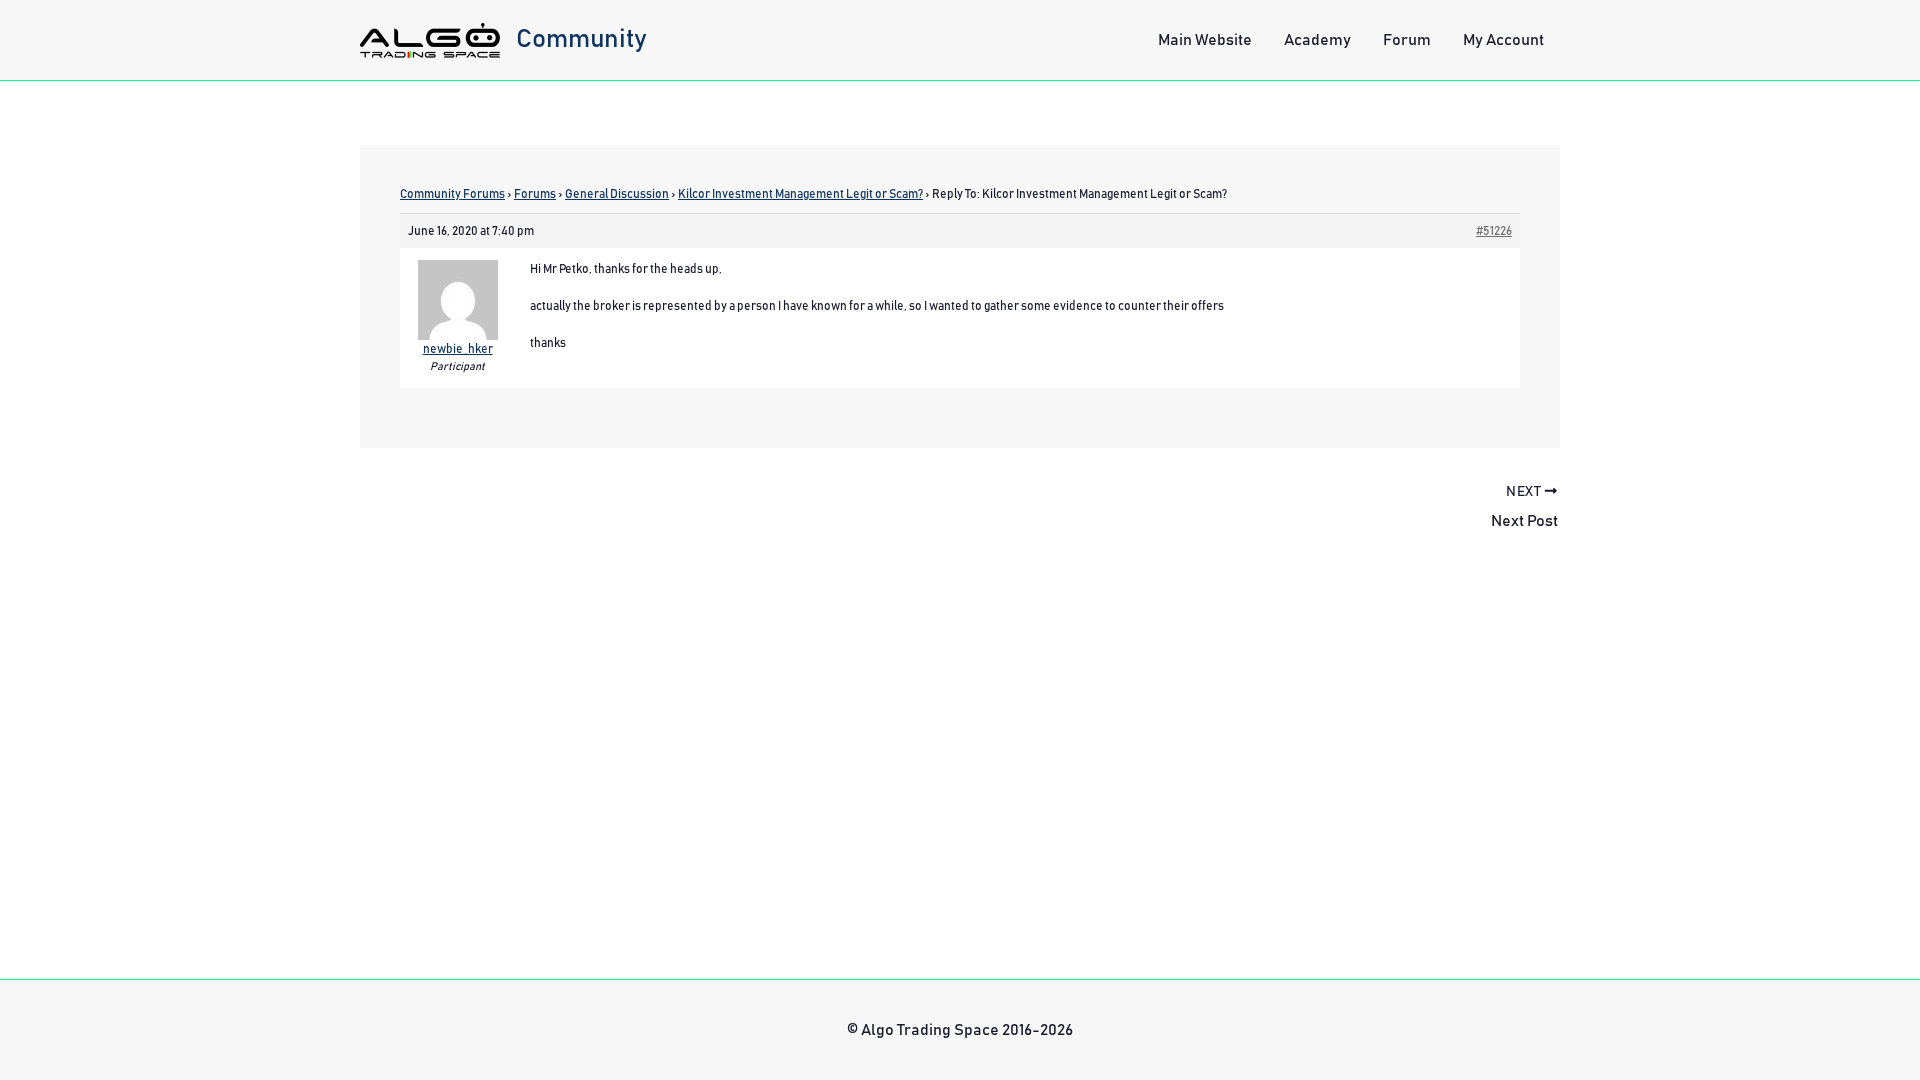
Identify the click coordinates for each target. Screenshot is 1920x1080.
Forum (1407, 40)
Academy (1317, 40)
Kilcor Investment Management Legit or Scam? (800, 194)
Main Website (1205, 40)
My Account (1503, 40)
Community (581, 39)
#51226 (1494, 231)
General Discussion (617, 194)
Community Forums (452, 194)
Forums (535, 194)
